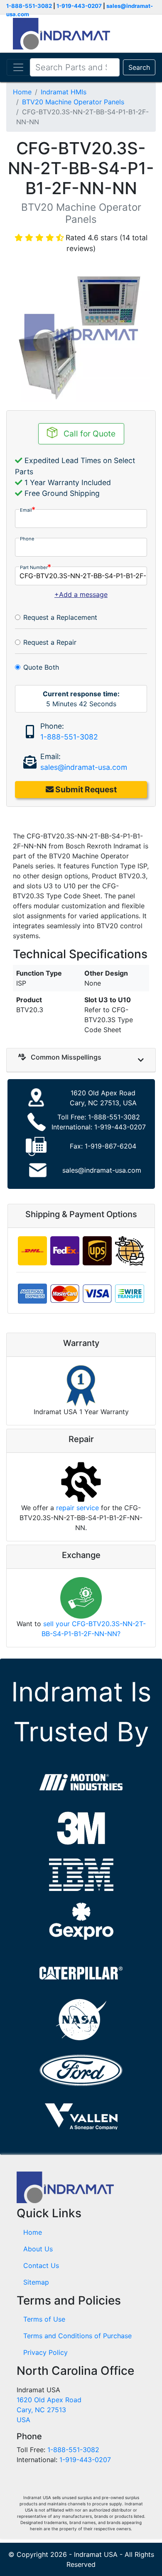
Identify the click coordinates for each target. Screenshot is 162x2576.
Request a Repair (50, 642)
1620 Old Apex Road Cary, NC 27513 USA (49, 2410)
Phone (27, 539)
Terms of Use (44, 2319)
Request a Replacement (60, 617)
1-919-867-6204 (110, 1146)
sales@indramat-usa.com (84, 767)
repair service (77, 1508)
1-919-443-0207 (79, 6)
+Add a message (81, 594)
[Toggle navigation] (18, 67)
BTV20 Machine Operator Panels (73, 102)
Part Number (34, 567)
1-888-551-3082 (29, 6)
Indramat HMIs (64, 92)
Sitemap (36, 2282)
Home (22, 92)
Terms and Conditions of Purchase (77, 2336)
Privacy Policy (45, 2352)
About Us (38, 2249)
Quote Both (41, 667)
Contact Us (41, 2265)
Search (139, 67)
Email (26, 510)
